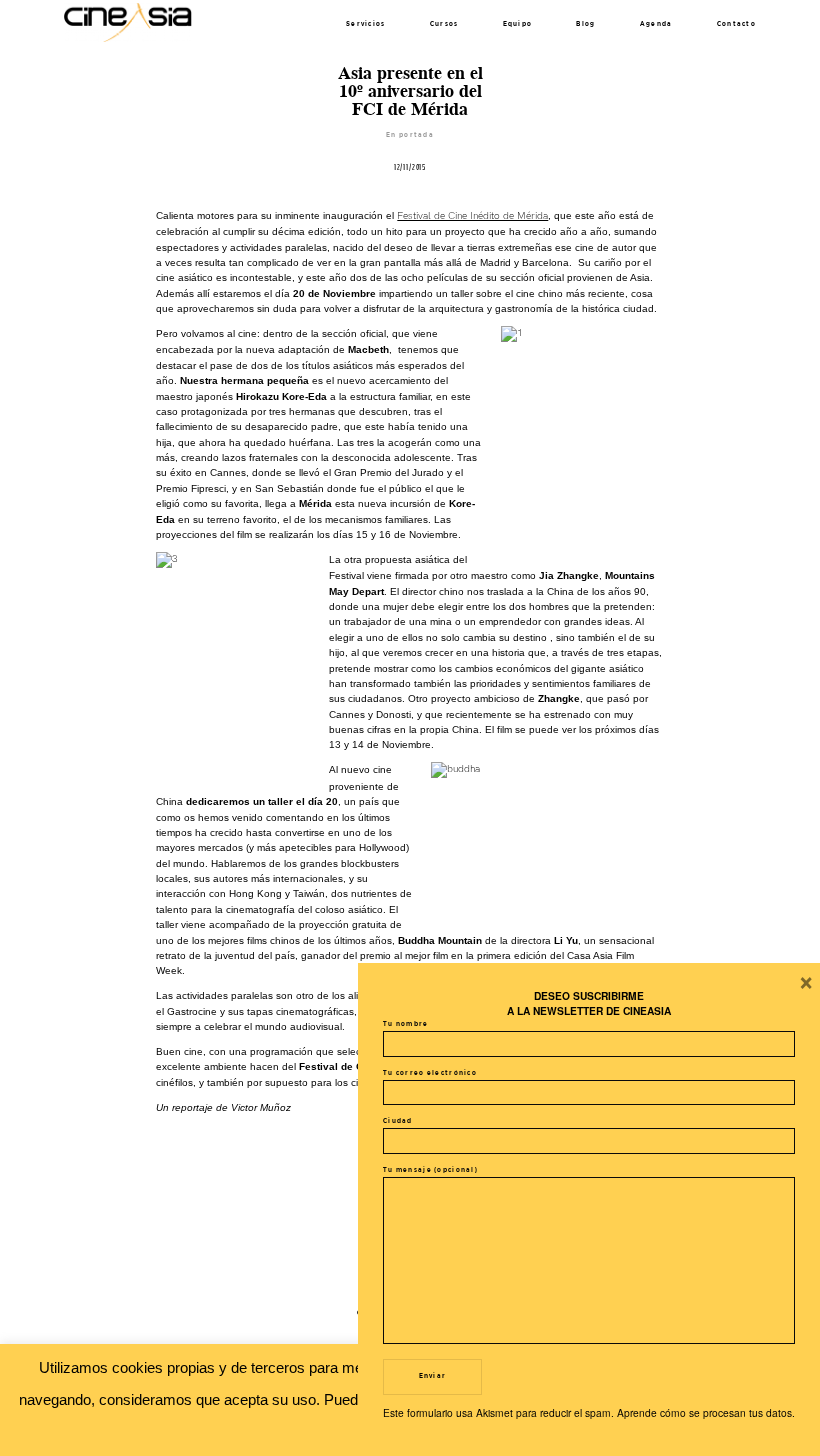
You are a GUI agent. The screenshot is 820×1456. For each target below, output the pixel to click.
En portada (410, 135)
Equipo (518, 24)
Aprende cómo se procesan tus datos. (706, 1412)
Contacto (736, 24)
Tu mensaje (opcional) (430, 1170)
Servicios (366, 24)
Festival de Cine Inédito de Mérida (472, 216)
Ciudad (398, 1121)
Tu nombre (406, 1024)
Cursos (444, 24)
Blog (585, 24)
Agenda (656, 24)
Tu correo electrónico (430, 1073)
